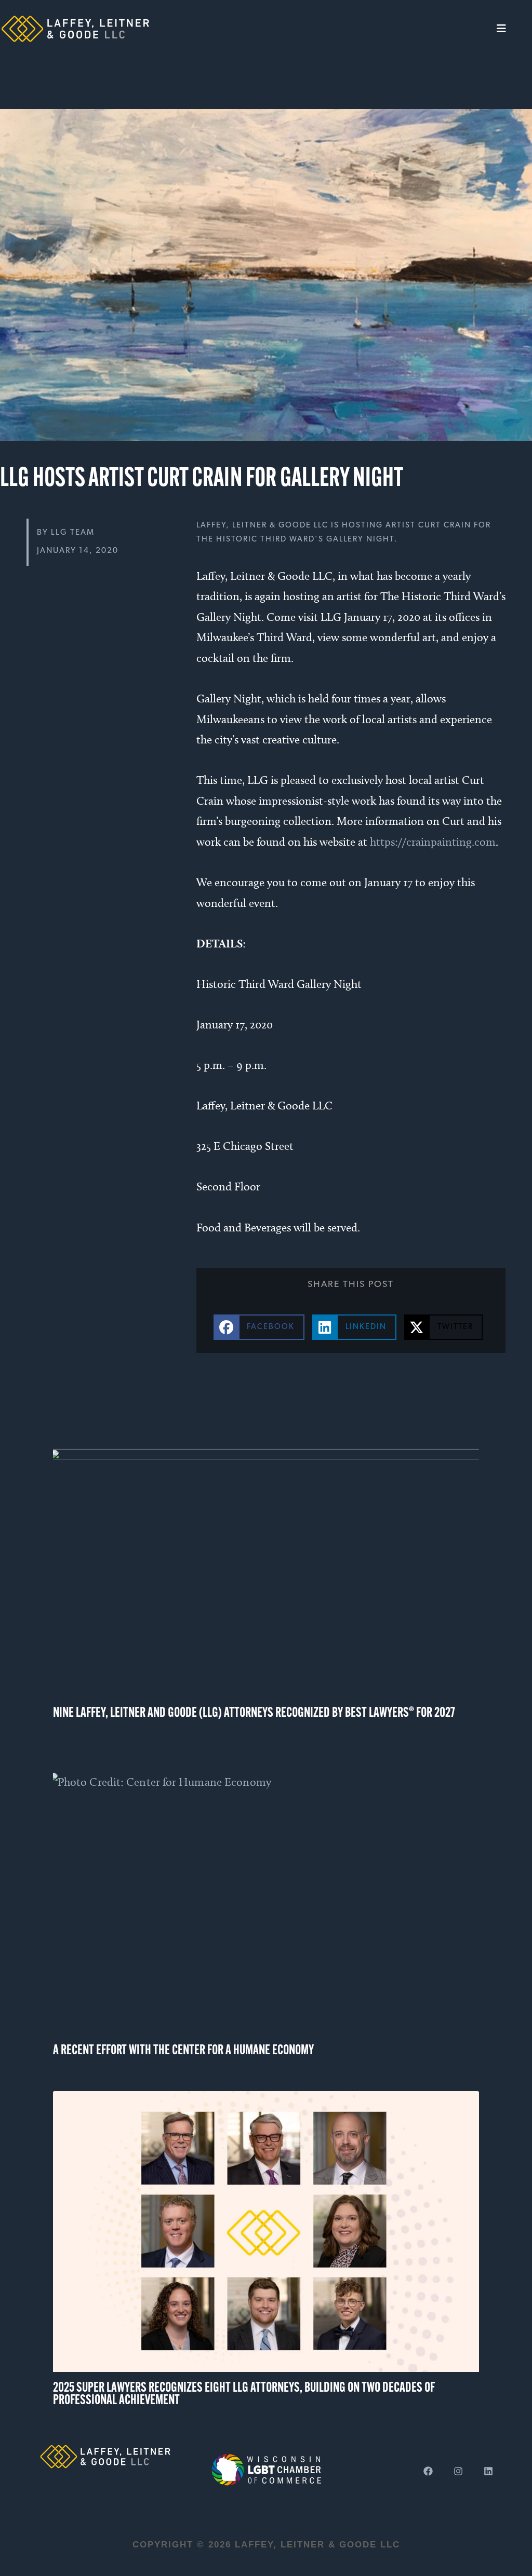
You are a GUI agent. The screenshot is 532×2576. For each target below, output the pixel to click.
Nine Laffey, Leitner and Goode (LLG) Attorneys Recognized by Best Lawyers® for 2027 (254, 1713)
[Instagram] (458, 2471)
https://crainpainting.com (433, 842)
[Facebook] (428, 2471)
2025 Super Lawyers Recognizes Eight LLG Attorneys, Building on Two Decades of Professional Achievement (244, 2395)
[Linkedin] (488, 2471)
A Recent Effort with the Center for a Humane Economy (183, 2051)
